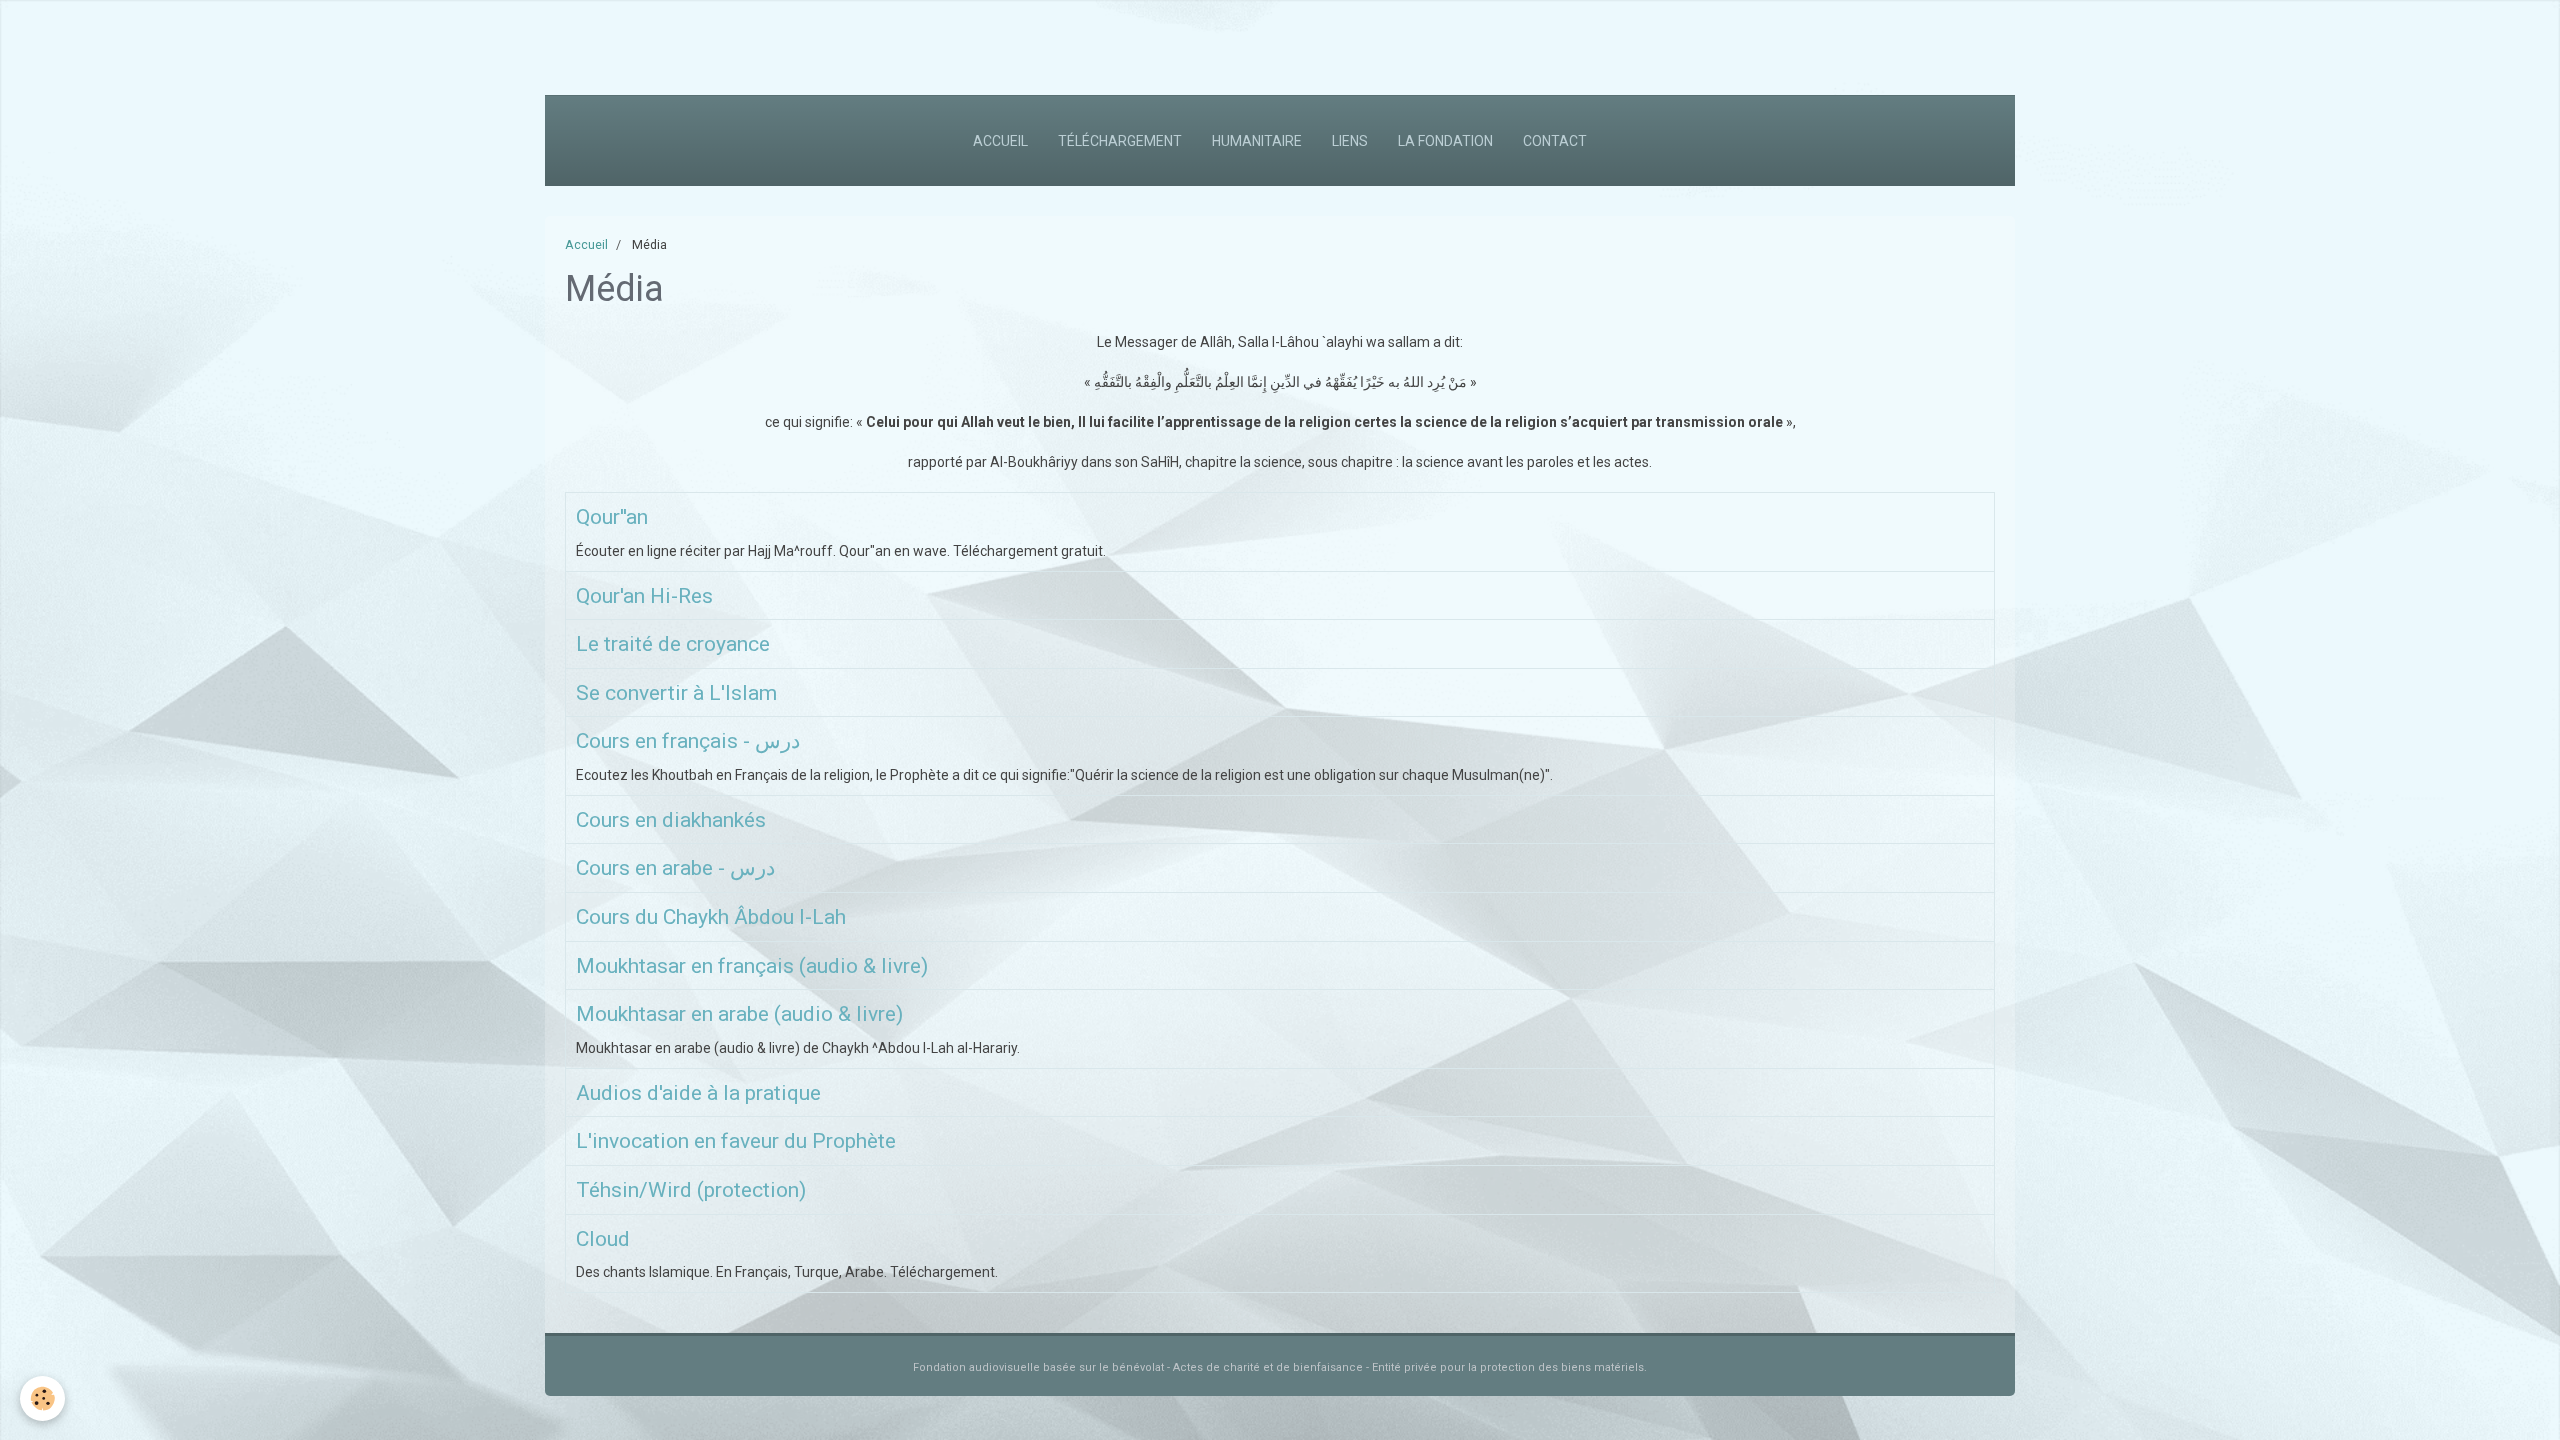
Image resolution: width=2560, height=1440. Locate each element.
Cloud (603, 1239)
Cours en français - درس (688, 742)
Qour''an (612, 517)
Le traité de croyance (673, 644)
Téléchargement (1120, 141)
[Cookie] (42, 1398)
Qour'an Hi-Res (644, 596)
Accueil (1000, 141)
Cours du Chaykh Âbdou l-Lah (711, 917)
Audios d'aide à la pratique (698, 1093)
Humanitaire (1257, 141)
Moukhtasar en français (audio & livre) (752, 966)
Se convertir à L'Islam (676, 693)
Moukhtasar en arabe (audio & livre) (739, 1015)
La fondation (1445, 141)
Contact (1555, 141)
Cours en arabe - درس (675, 869)
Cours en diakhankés (671, 820)
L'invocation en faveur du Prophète (736, 1142)
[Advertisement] (364, 45)
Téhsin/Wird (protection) (691, 1190)
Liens (1350, 141)
